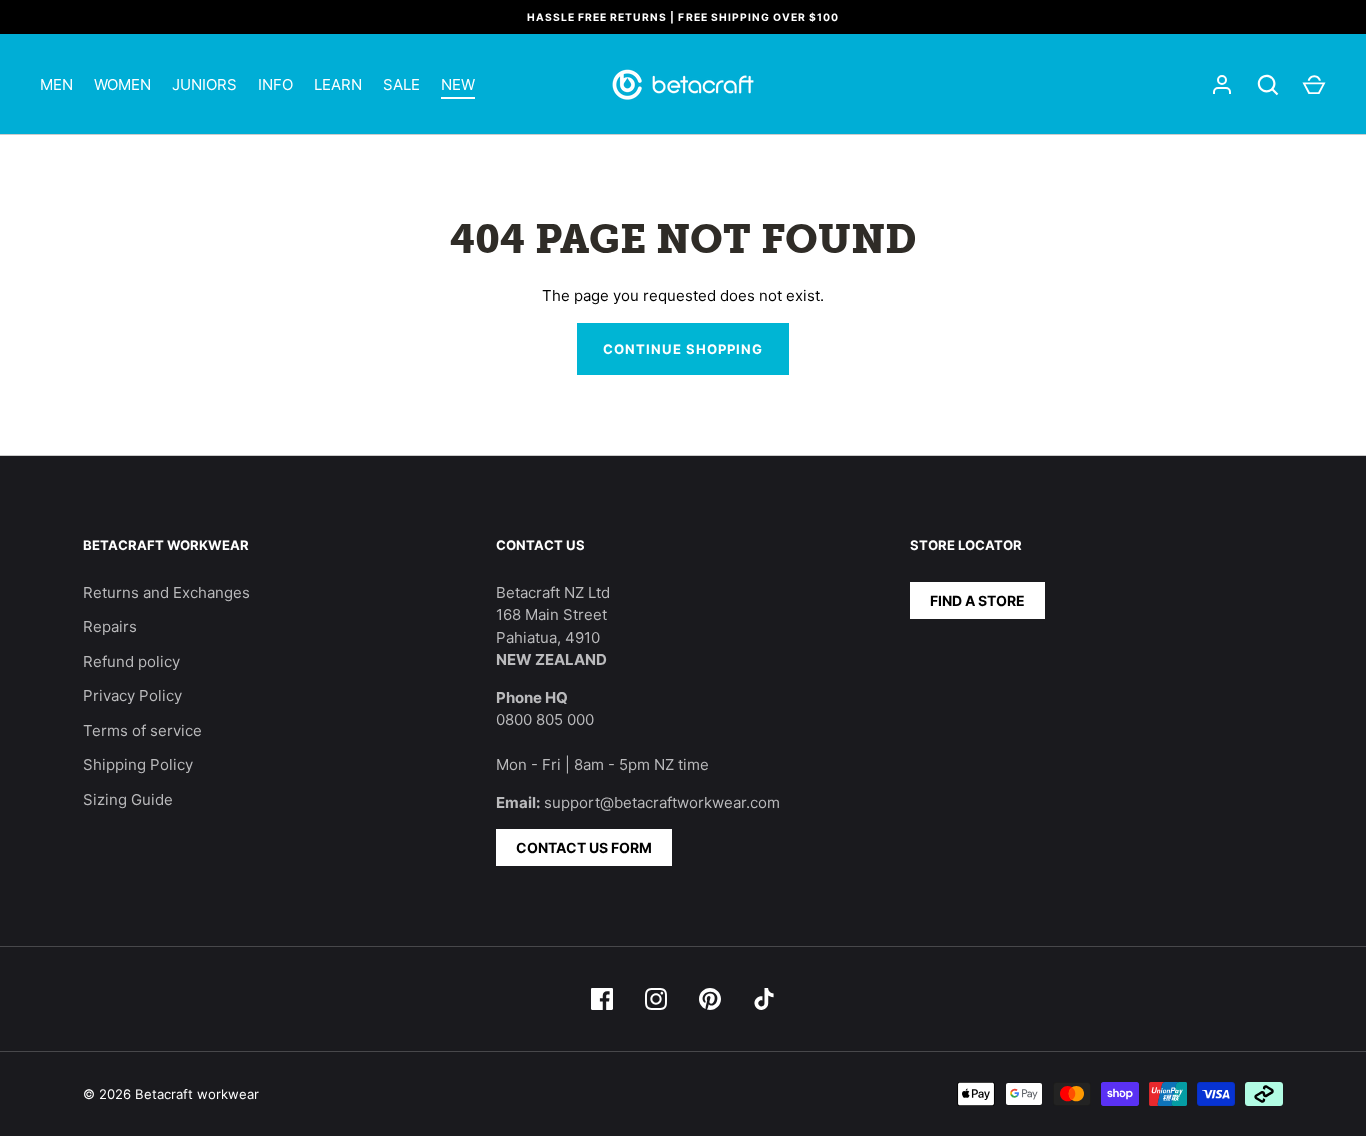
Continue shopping (683, 349)
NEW (458, 84)
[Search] (1268, 85)
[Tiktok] (764, 999)
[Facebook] (602, 999)
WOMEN (122, 84)
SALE (401, 84)
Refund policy (131, 661)
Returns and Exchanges (166, 592)
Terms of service (142, 730)
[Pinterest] (710, 999)
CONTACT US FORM (584, 847)
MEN (56, 84)
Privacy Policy (132, 695)
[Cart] (1314, 85)
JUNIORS (204, 84)
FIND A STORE (977, 600)
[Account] (1222, 85)
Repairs (110, 626)
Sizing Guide (128, 799)
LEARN (338, 84)
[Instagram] (656, 999)
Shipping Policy (138, 764)
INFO (275, 84)
